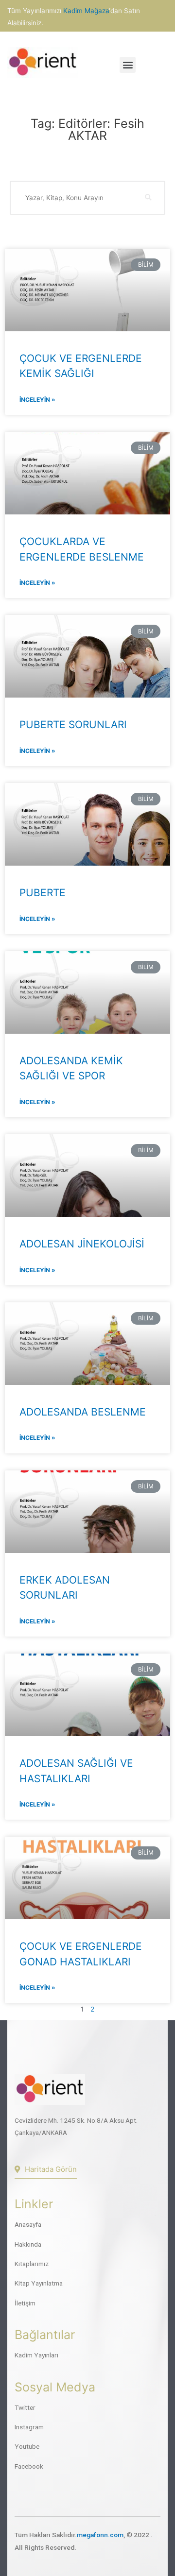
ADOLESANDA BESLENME (83, 1412)
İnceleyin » (37, 400)
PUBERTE (43, 893)
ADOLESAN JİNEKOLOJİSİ (82, 1244)
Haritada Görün (51, 2169)
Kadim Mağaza (86, 11)
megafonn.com (100, 2535)
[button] (128, 65)
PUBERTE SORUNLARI (73, 725)
